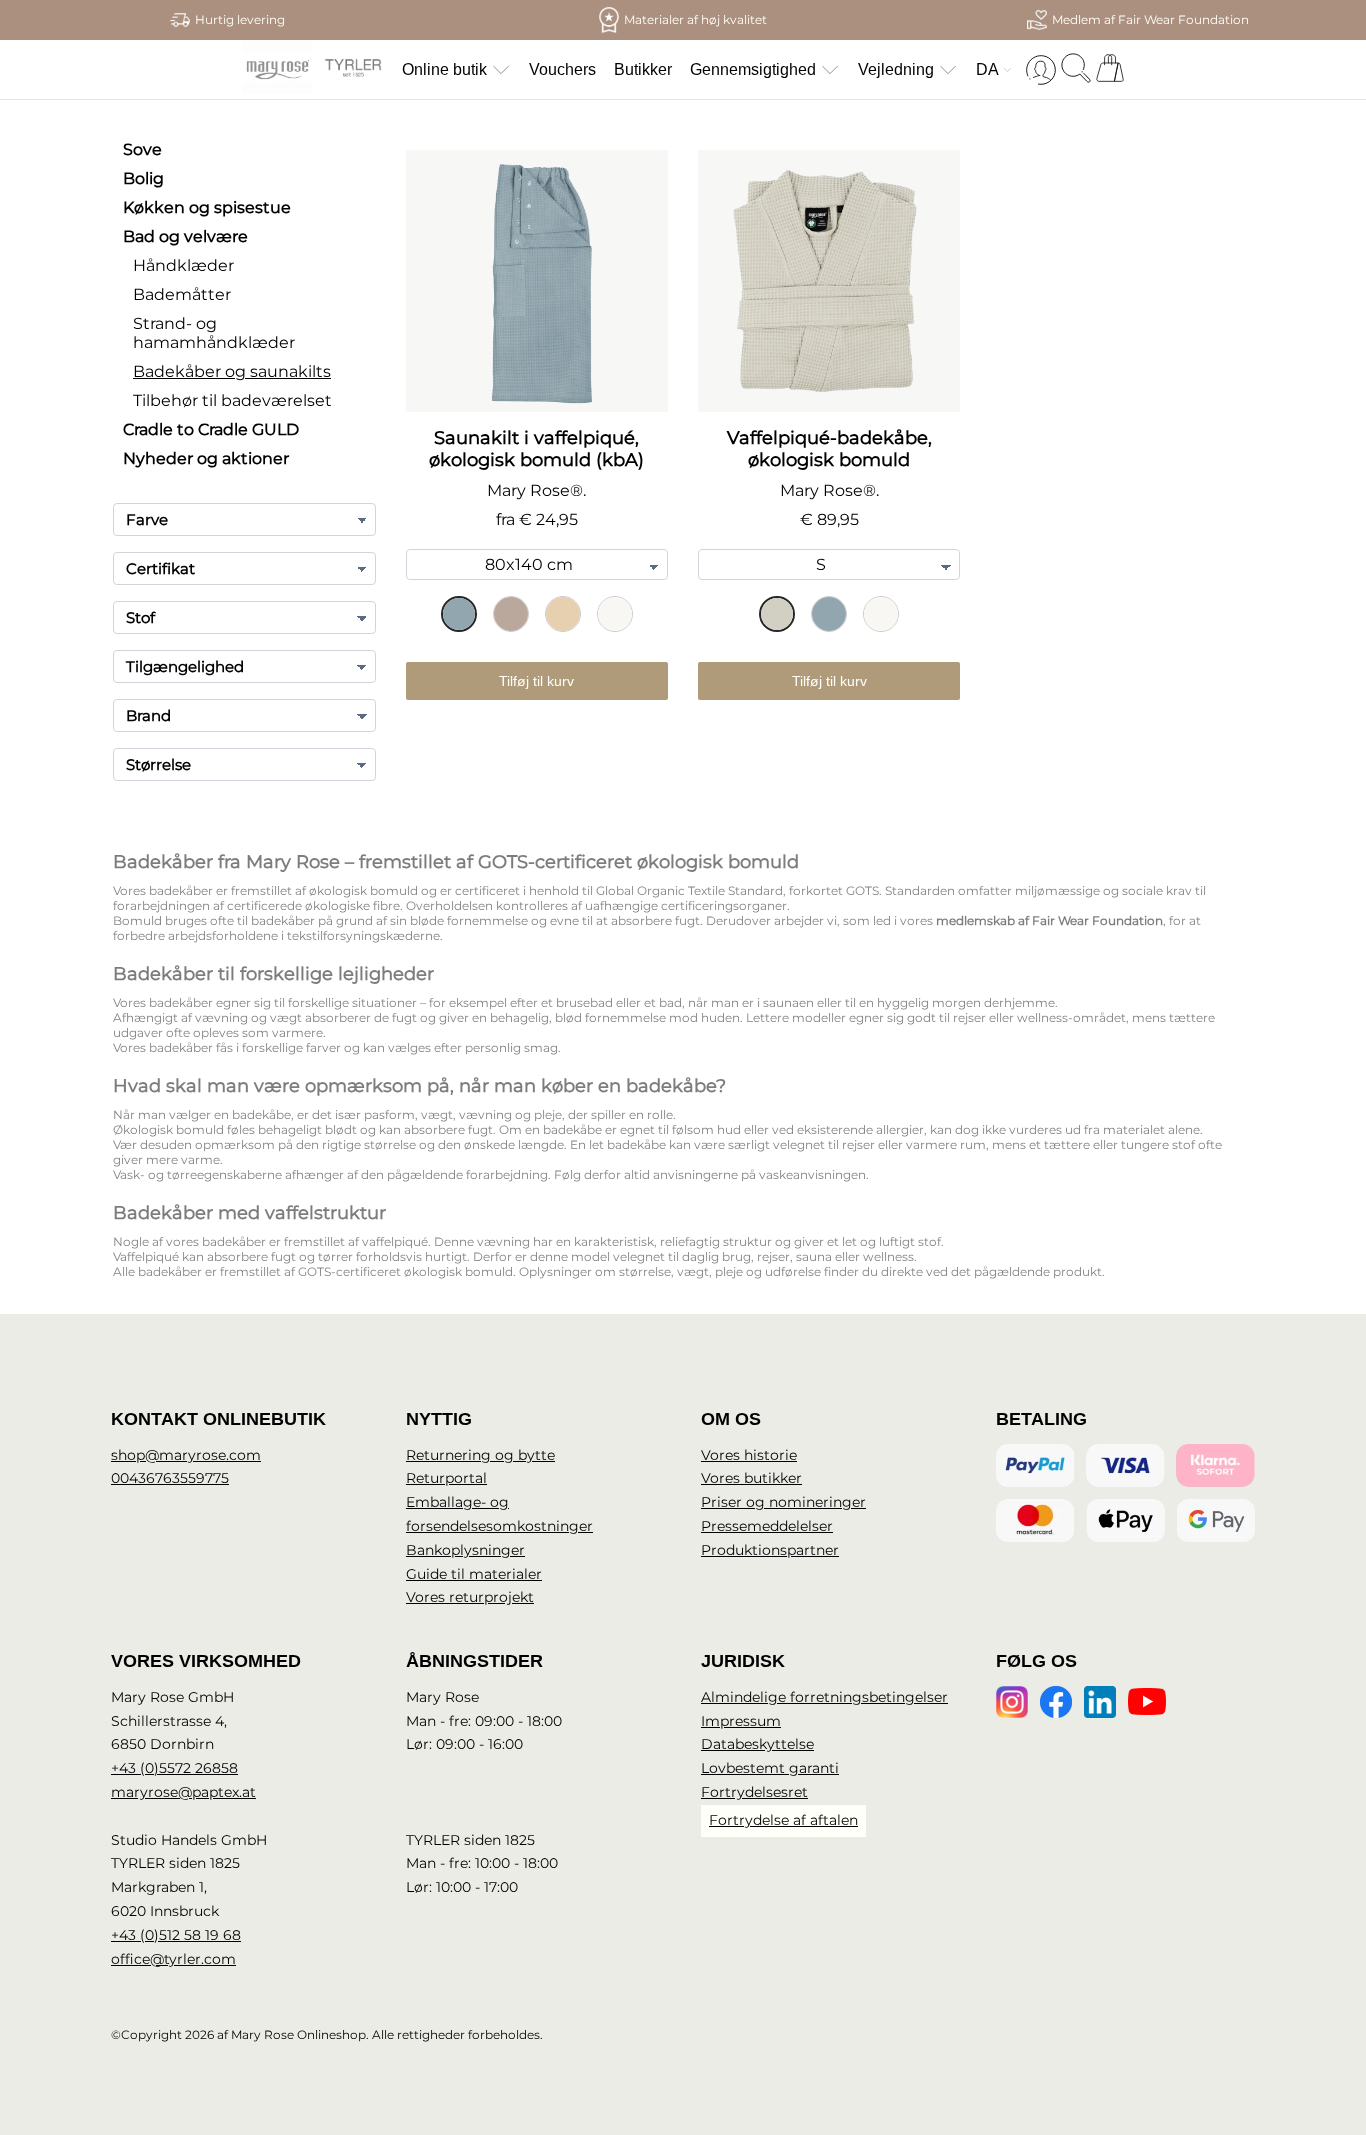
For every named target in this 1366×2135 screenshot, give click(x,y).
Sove (142, 149)
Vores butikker (751, 1478)
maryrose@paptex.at (183, 1792)
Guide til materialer (474, 1574)
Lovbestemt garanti (770, 1768)
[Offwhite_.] (563, 614)
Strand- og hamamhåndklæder (214, 333)
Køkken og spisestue (207, 207)
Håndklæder (183, 265)
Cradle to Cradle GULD (211, 429)
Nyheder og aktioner (206, 458)
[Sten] (511, 614)
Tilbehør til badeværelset (232, 400)
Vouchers (562, 69)
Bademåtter (182, 294)
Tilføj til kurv (536, 681)
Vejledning (896, 69)
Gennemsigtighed (753, 69)
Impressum (741, 1721)
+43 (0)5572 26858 (174, 1768)
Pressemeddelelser (767, 1526)
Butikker (643, 69)
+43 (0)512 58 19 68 (176, 1935)
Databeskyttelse (757, 1744)
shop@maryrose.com (186, 1455)
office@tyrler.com (173, 1959)
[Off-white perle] (615, 614)
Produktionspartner (770, 1550)
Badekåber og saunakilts (232, 371)
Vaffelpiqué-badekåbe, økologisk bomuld (829, 449)
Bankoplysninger (465, 1550)
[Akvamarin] (459, 614)
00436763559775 (170, 1478)
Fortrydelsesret (754, 1792)
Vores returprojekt (470, 1597)
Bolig (143, 178)
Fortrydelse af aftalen (783, 1820)
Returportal (446, 1478)
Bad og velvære (185, 236)
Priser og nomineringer (783, 1502)
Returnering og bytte (480, 1455)
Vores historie (749, 1455)
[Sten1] (777, 614)
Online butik (444, 69)
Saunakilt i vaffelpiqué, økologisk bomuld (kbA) (536, 449)
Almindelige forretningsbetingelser (824, 1697)
